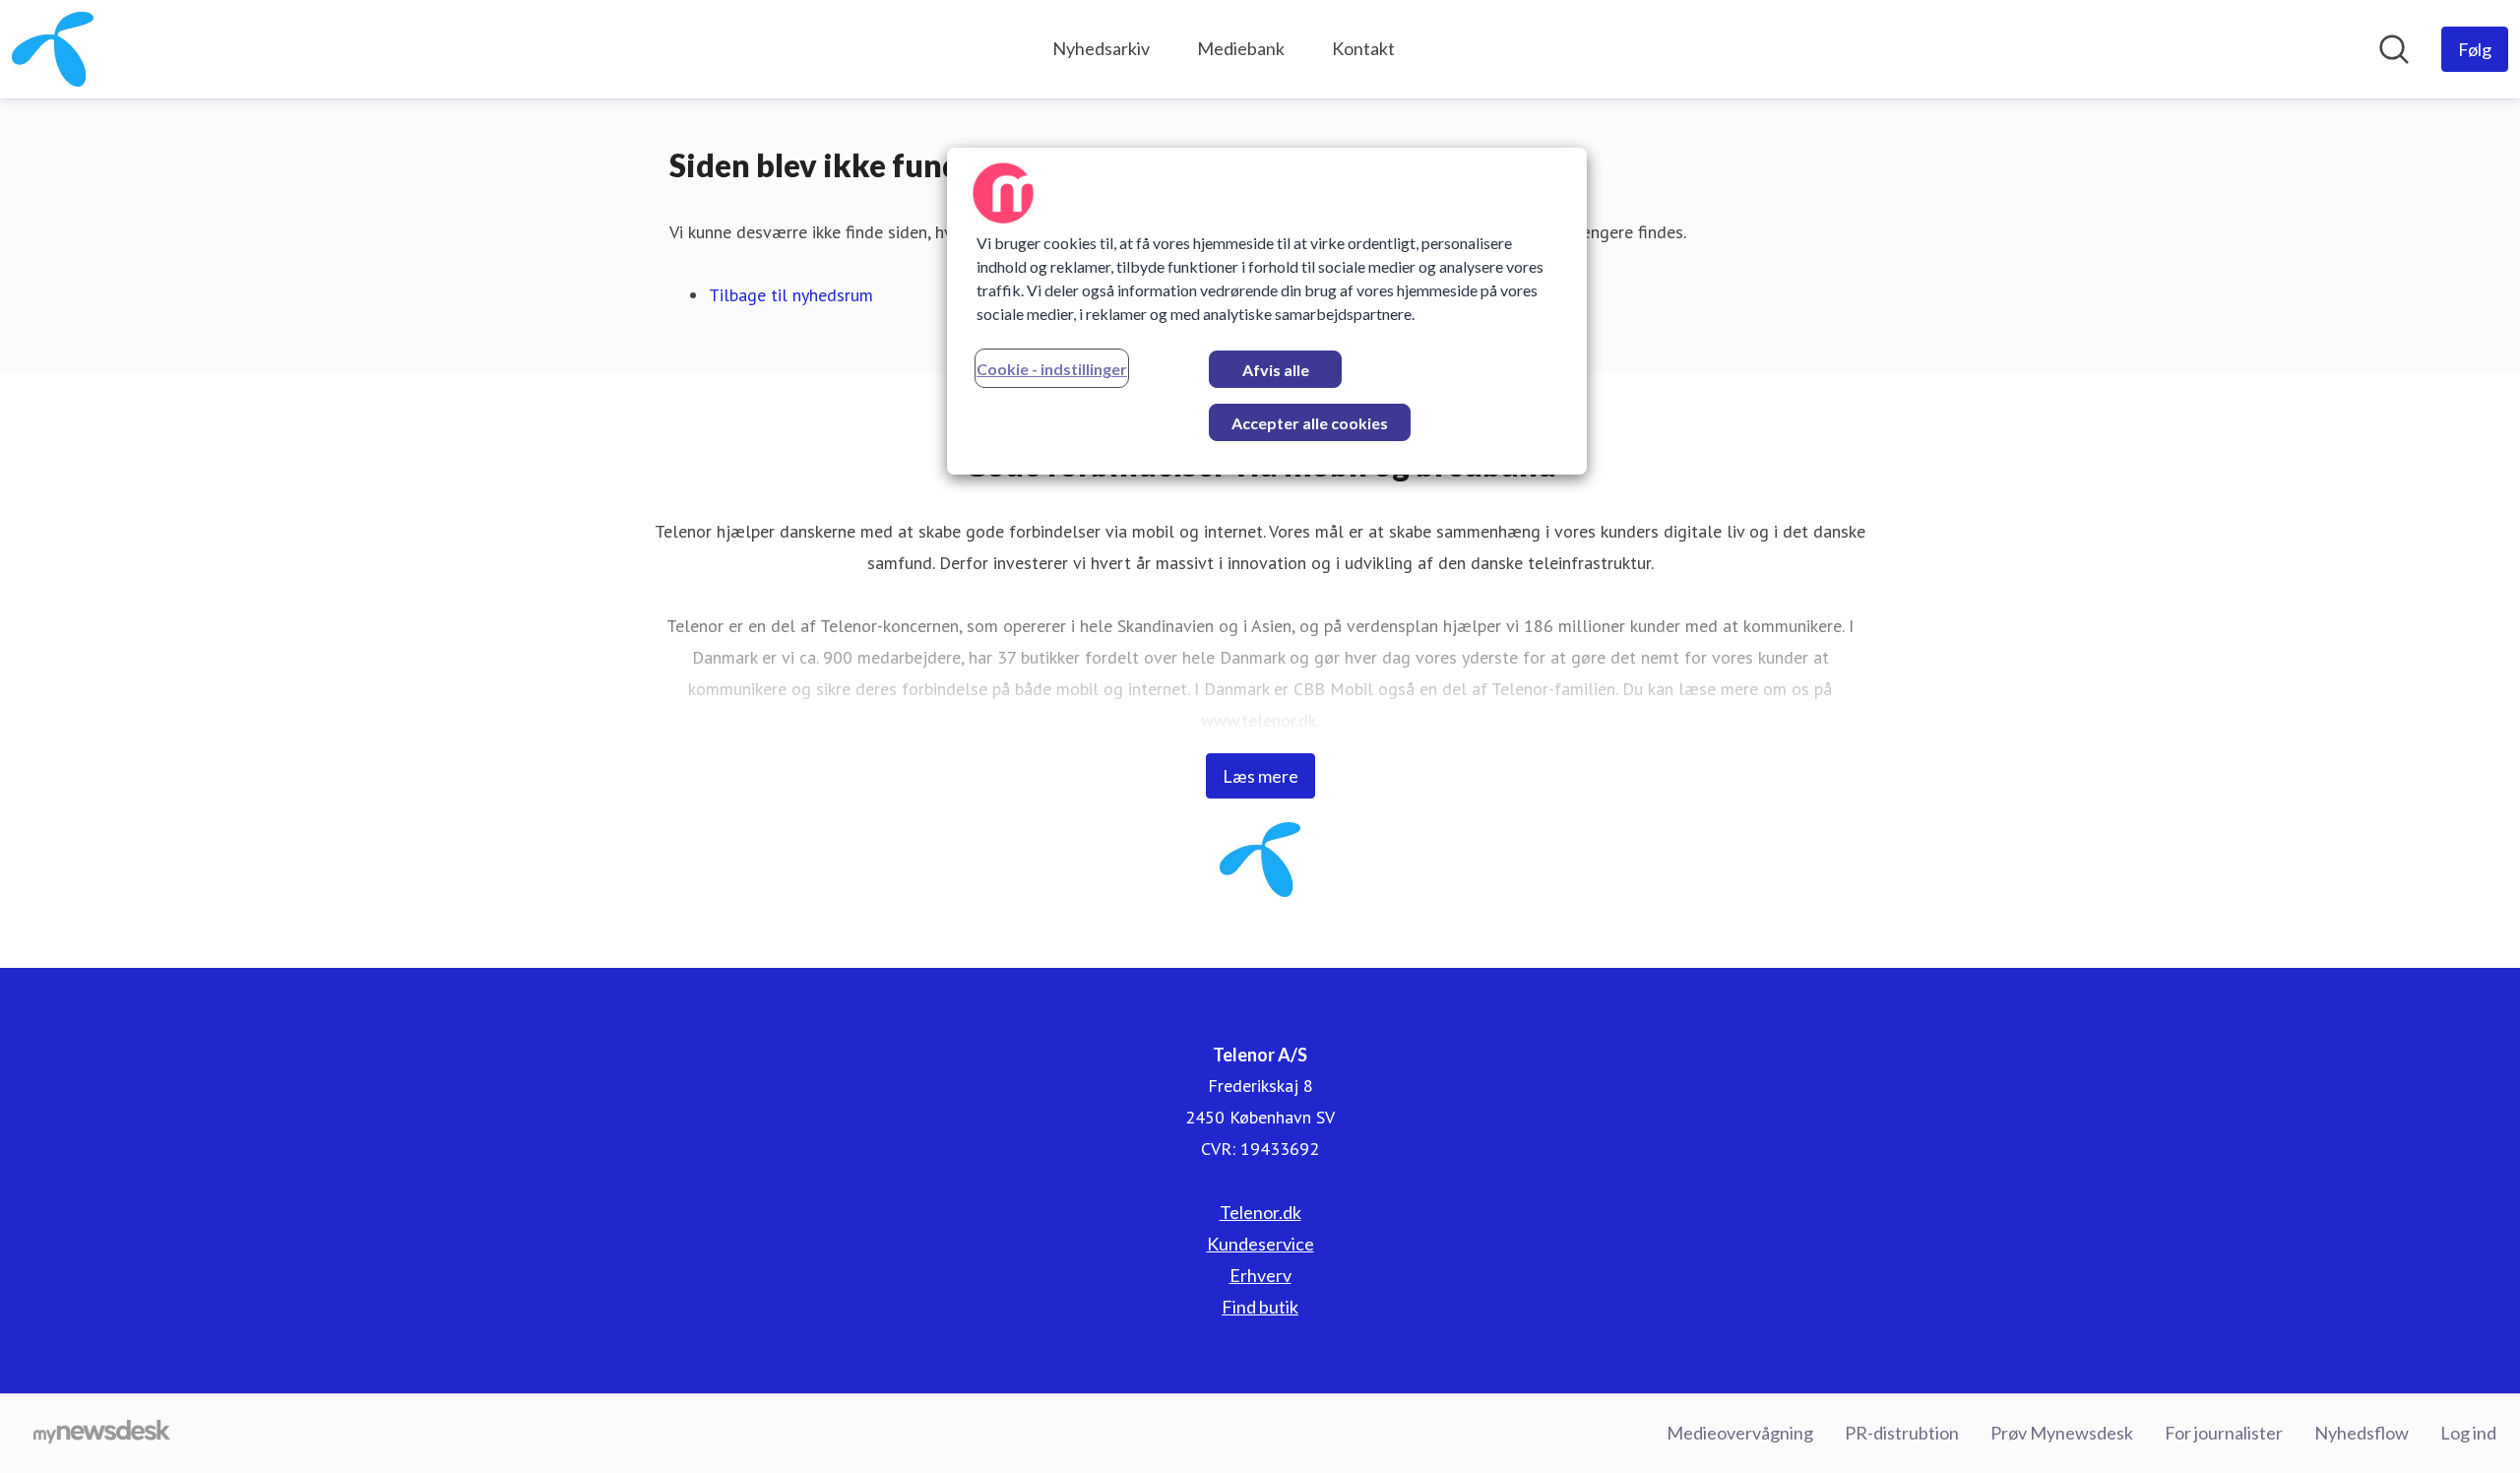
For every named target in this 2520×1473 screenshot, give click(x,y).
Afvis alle (1276, 370)
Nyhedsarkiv (1101, 48)
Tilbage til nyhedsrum (791, 295)
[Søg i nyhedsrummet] (2394, 49)
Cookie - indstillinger (1052, 369)
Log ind (2468, 1433)
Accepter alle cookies (1310, 423)
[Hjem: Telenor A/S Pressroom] (53, 49)
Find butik (1260, 1307)
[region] (1267, 311)
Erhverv (1260, 1275)
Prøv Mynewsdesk (2062, 1433)
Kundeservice (1260, 1244)
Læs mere (1260, 776)
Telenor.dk (1260, 1212)
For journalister (2224, 1433)
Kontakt (1363, 48)
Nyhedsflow (2362, 1433)
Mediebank (1241, 48)
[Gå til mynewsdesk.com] (102, 1434)
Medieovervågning (1740, 1433)
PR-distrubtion (1902, 1433)
